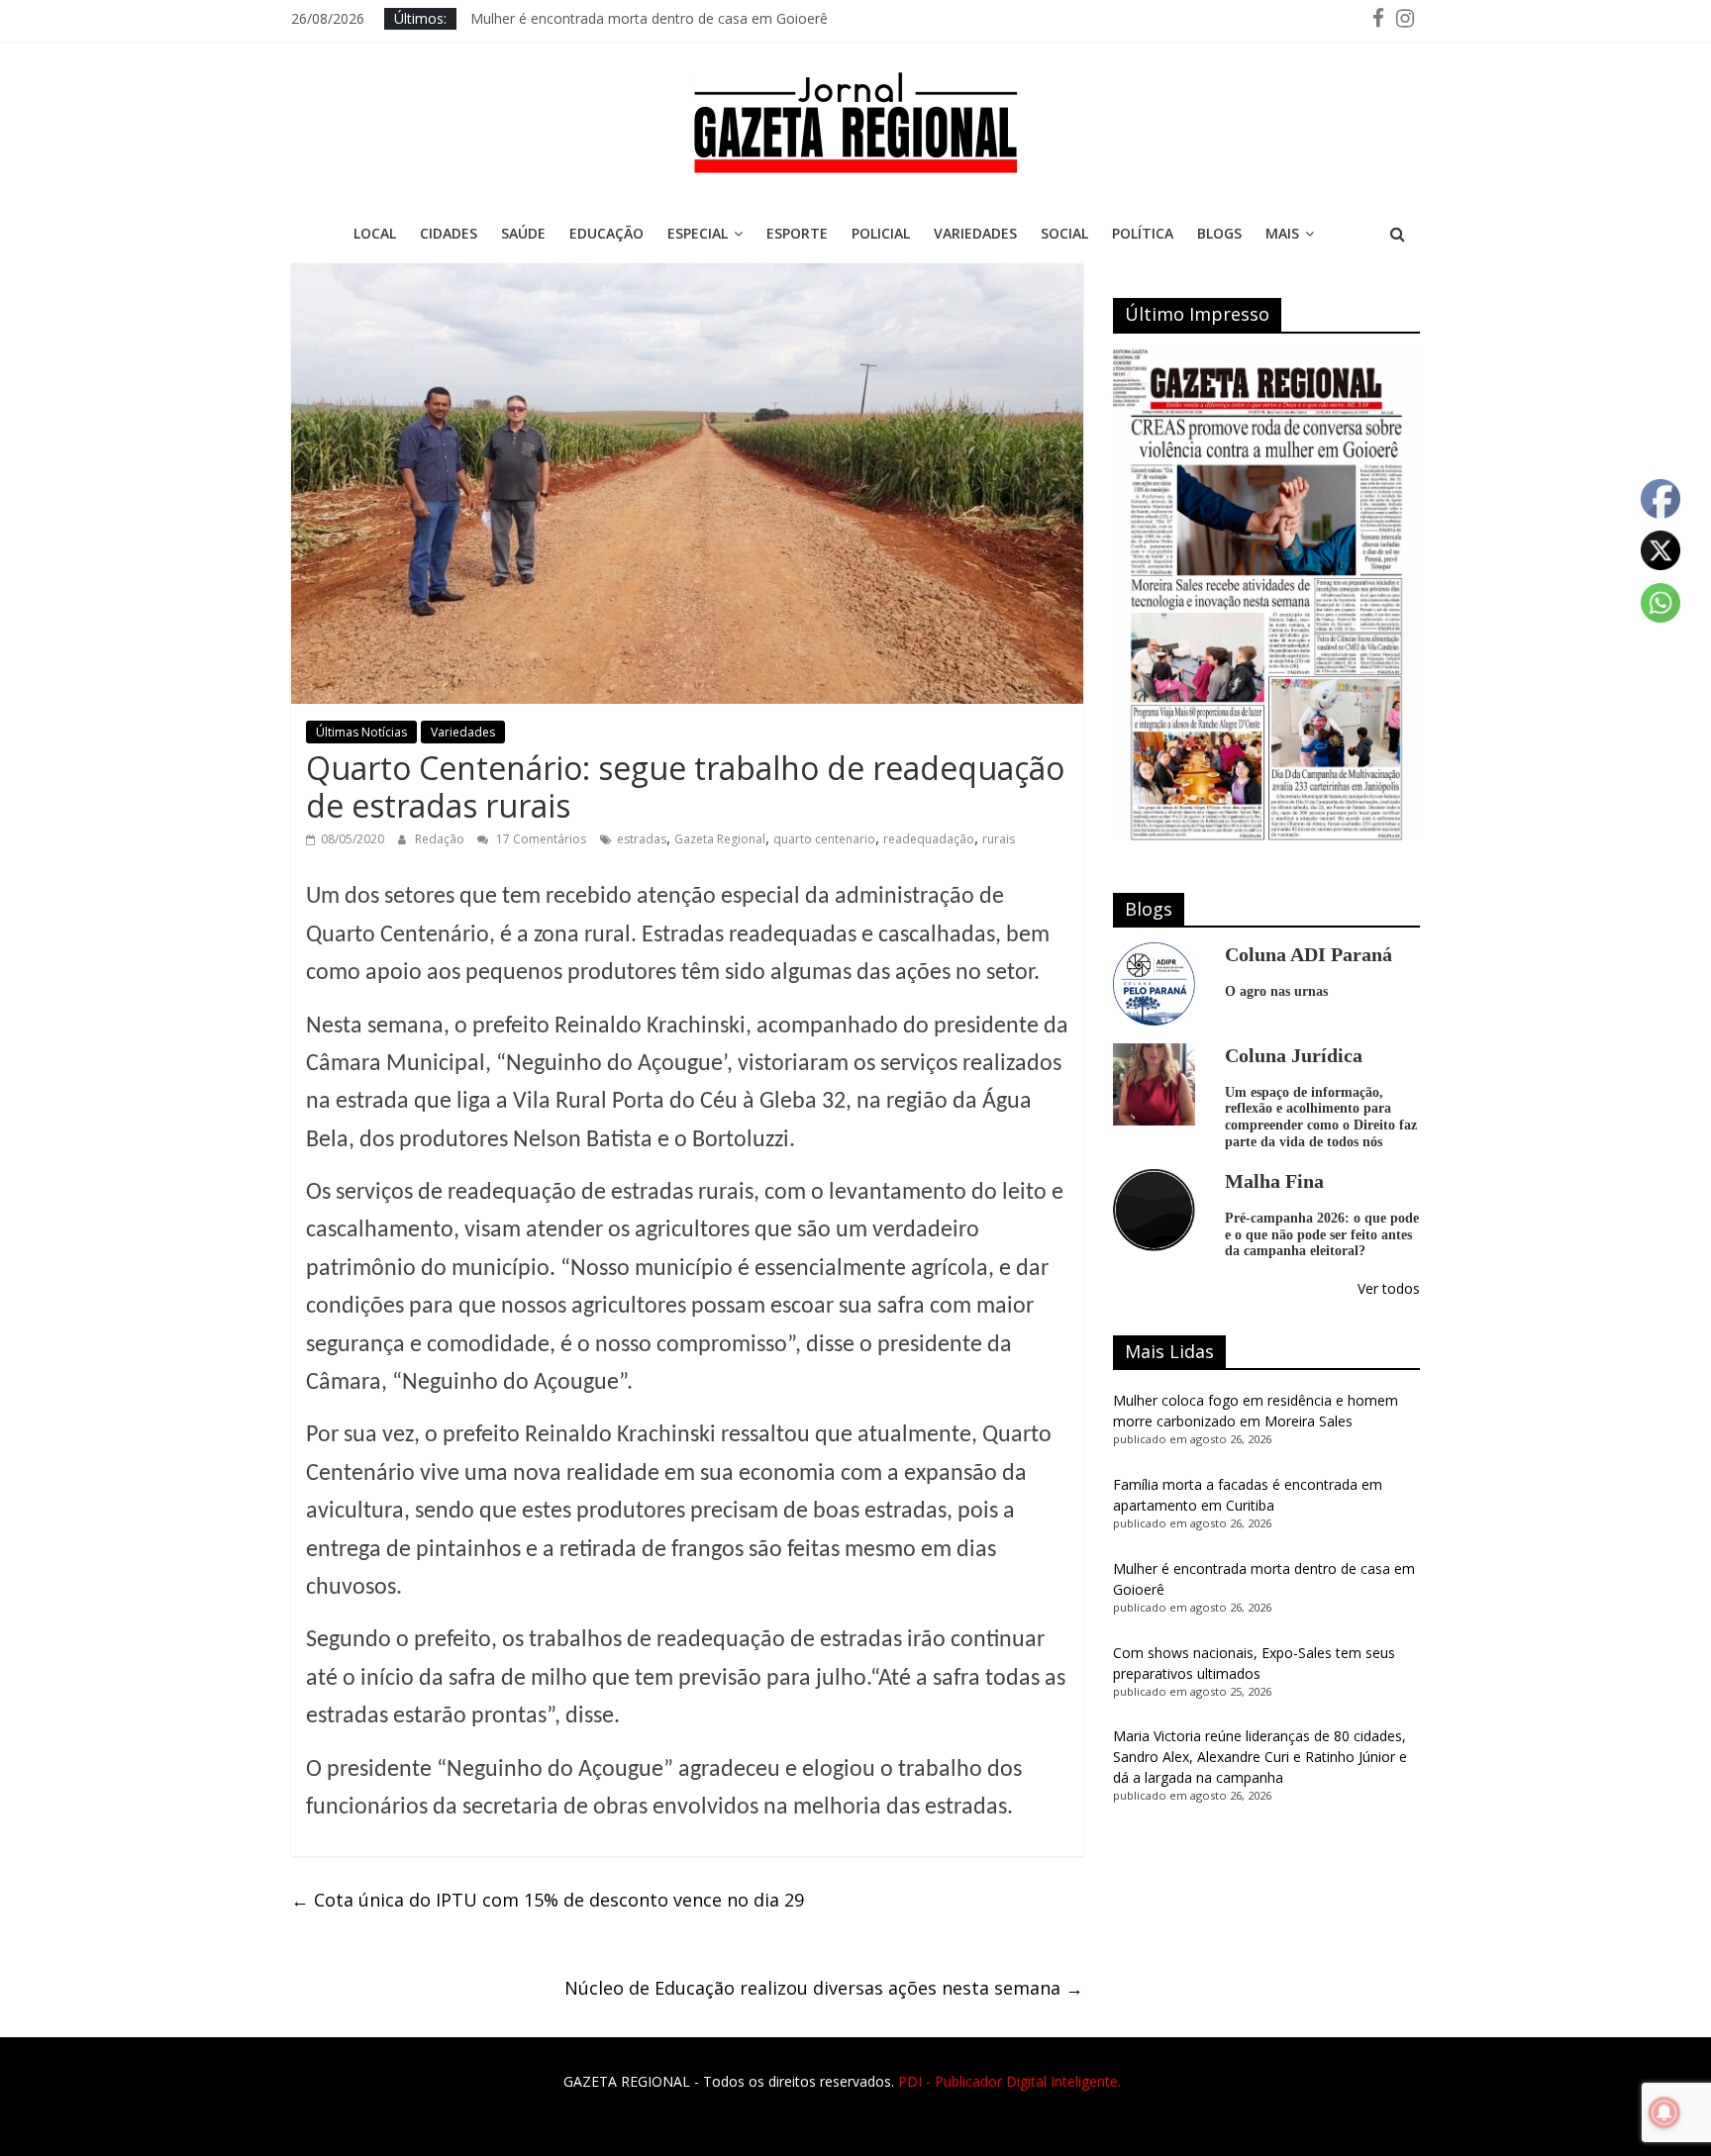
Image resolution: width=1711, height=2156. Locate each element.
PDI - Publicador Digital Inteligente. (1009, 2081)
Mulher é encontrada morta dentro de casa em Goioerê (649, 18)
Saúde (523, 233)
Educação (606, 233)
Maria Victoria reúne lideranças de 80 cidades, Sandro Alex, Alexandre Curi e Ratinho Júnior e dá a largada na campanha (1260, 1757)
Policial (881, 233)
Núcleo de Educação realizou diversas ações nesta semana (824, 1988)
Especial (698, 233)
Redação (441, 839)
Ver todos (1389, 1288)
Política (1143, 233)
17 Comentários (540, 839)
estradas (642, 839)
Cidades (449, 233)
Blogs (1219, 233)
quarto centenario (824, 839)
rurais (999, 839)
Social (1064, 233)
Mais (1282, 233)
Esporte (797, 233)
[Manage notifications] (1664, 2112)
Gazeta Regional (720, 839)
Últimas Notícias (361, 732)
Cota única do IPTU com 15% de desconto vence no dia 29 (548, 1900)
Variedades (975, 233)
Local (375, 233)
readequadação (929, 839)
